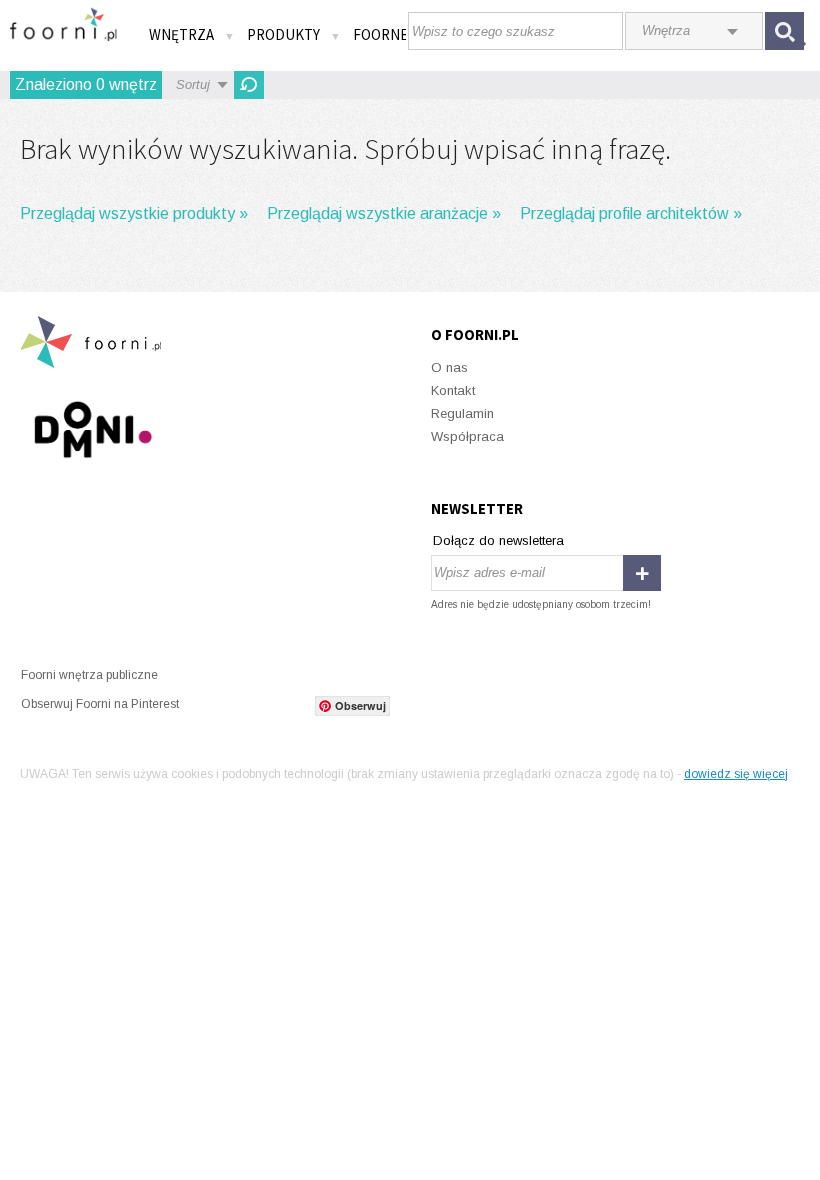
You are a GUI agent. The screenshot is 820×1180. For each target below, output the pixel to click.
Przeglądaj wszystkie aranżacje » (384, 213)
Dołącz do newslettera (498, 540)
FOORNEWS (390, 34)
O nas (449, 367)
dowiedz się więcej (736, 774)
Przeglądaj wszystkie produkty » (134, 213)
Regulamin (462, 413)
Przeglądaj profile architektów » (631, 213)
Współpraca (467, 436)
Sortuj (193, 84)
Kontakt (453, 390)
